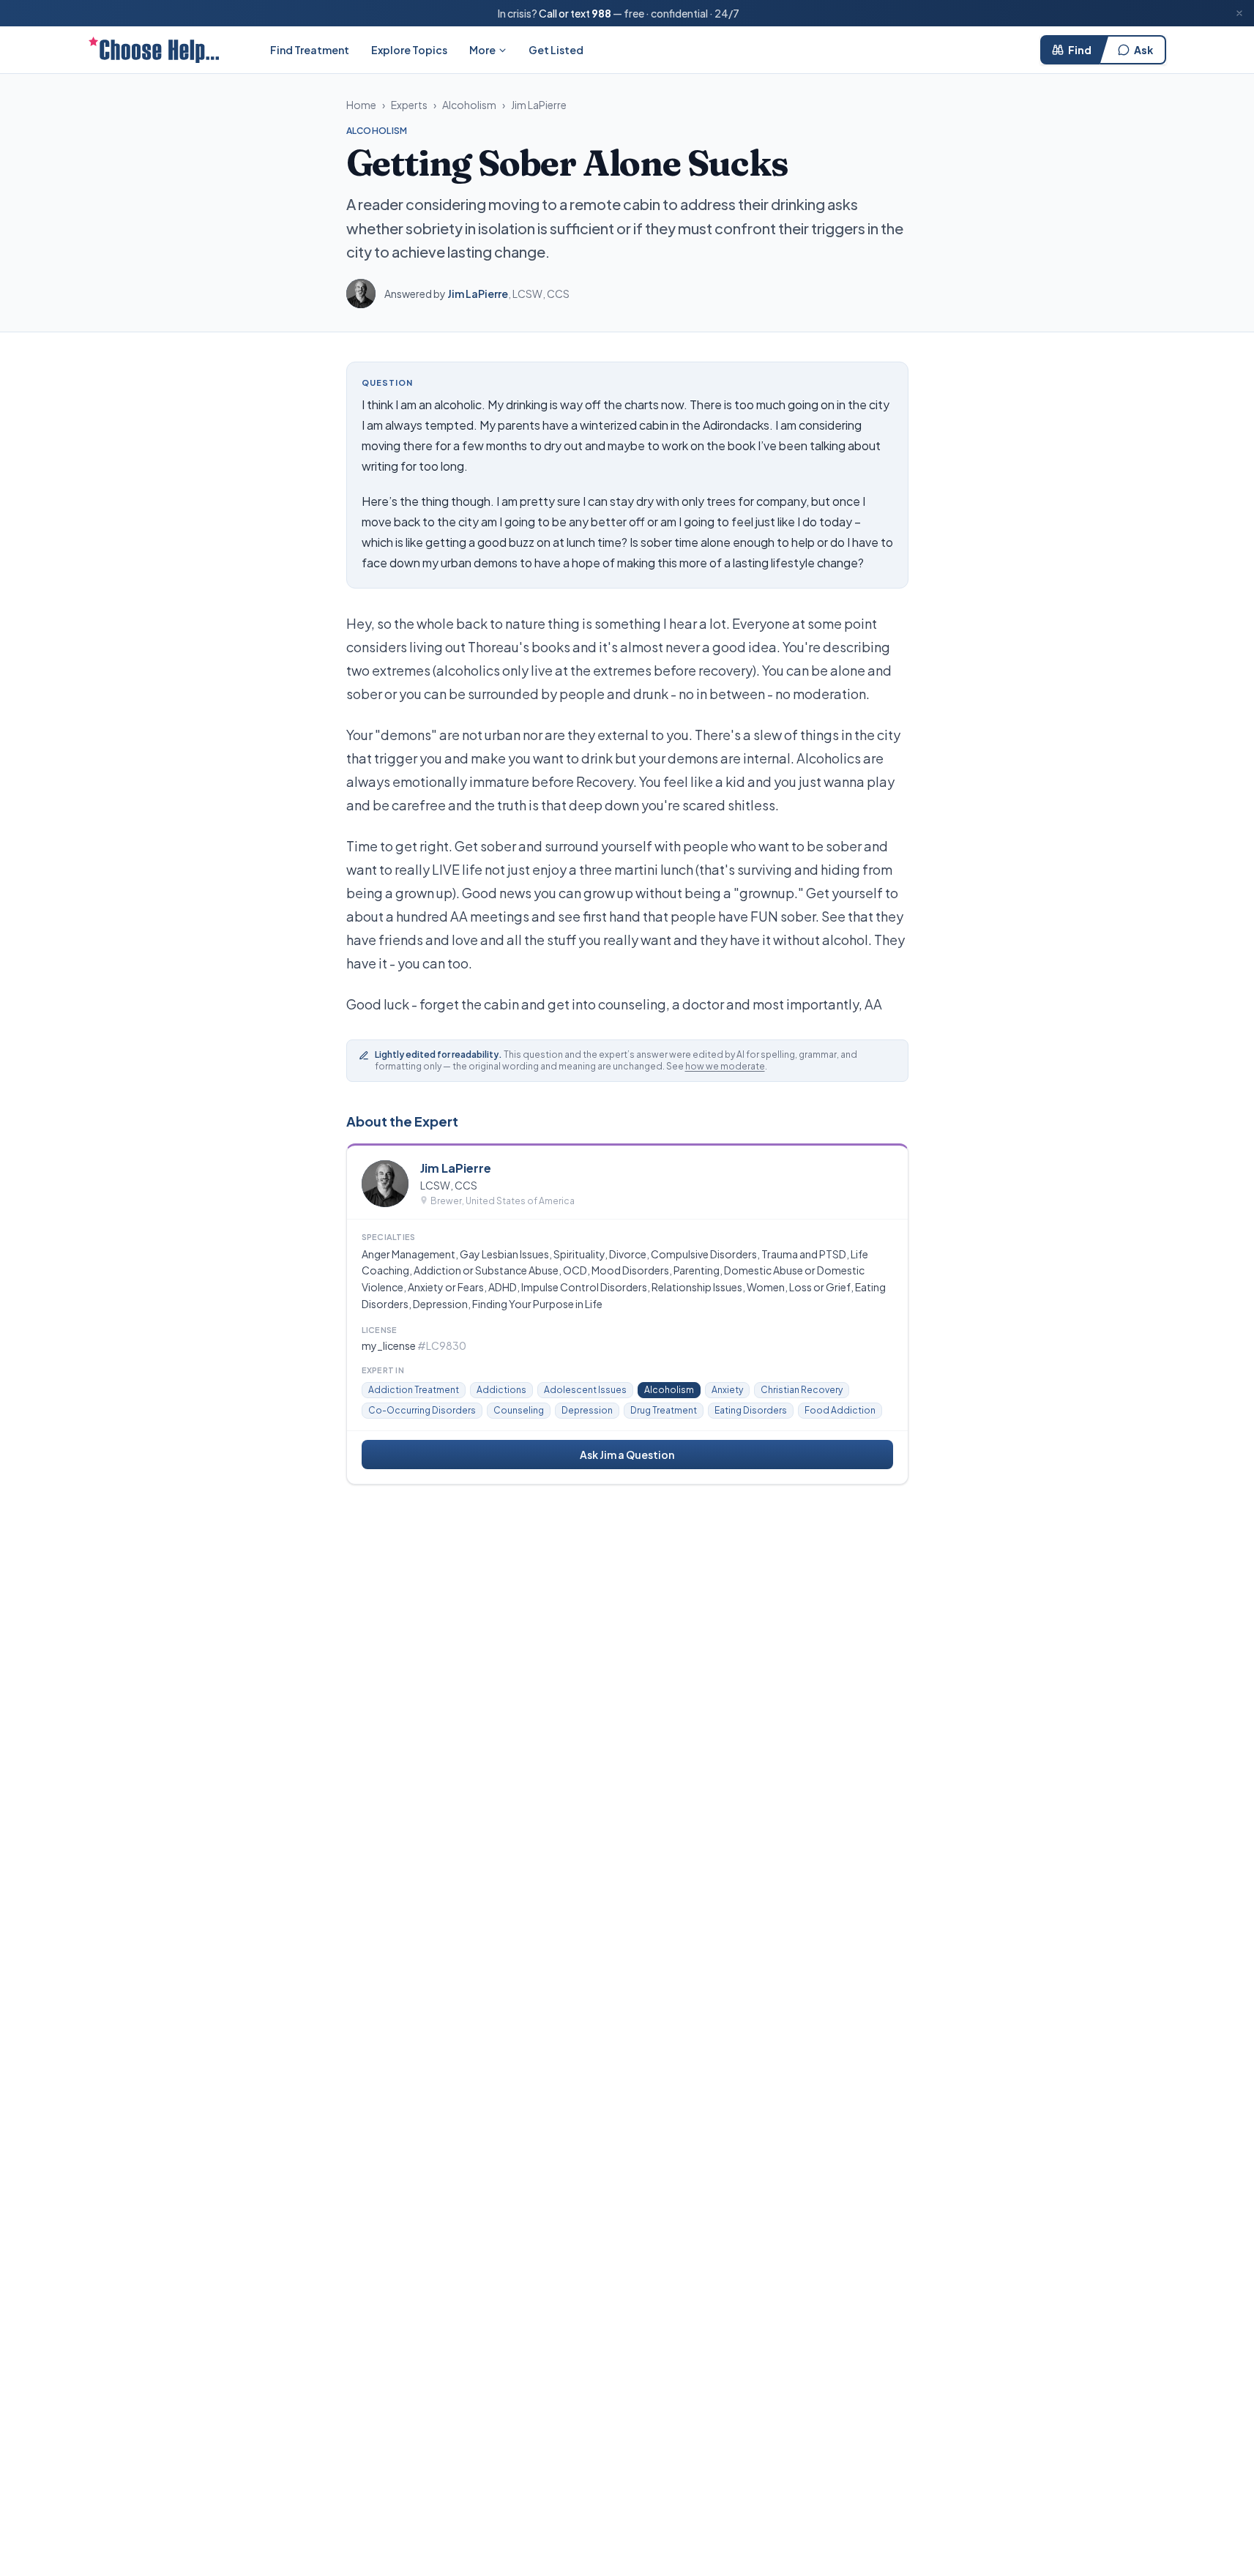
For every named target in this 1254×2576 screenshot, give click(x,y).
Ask (1143, 50)
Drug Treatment (664, 1410)
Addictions (501, 1390)
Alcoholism (469, 105)
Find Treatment (310, 50)
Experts (409, 105)
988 (601, 13)
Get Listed (556, 50)
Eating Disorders (751, 1410)
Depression (587, 1410)
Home (361, 105)
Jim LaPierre (539, 105)
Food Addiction (840, 1410)
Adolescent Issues (585, 1390)
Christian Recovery (802, 1390)
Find (1080, 50)
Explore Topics (409, 50)
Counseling (519, 1410)
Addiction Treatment (414, 1390)
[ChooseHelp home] (154, 50)
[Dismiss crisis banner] (1239, 13)
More (482, 50)
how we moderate (725, 1066)
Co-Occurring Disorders (422, 1410)
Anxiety (727, 1390)
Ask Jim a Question (627, 1455)
